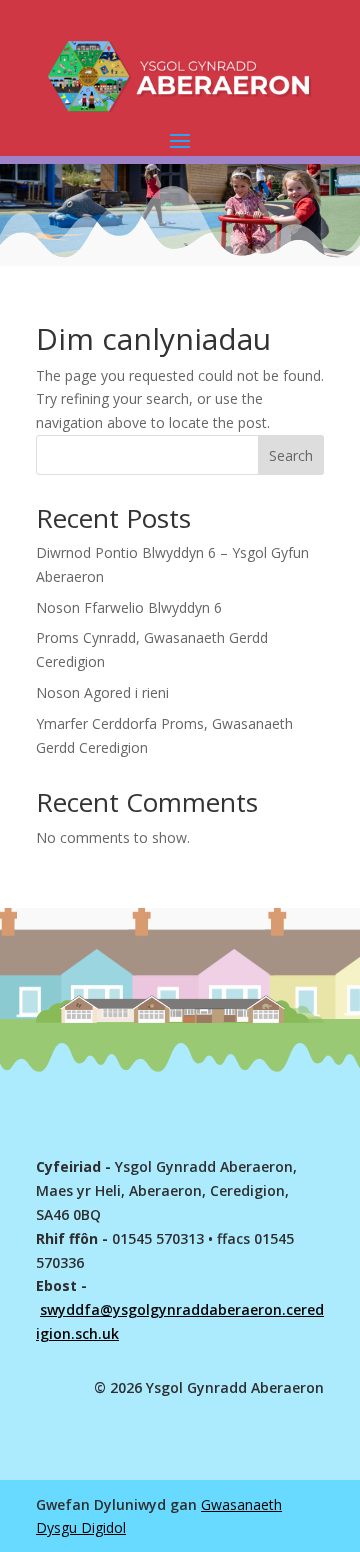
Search (291, 455)
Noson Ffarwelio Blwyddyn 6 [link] (129, 607)
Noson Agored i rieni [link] (102, 692)
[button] (180, 140)
